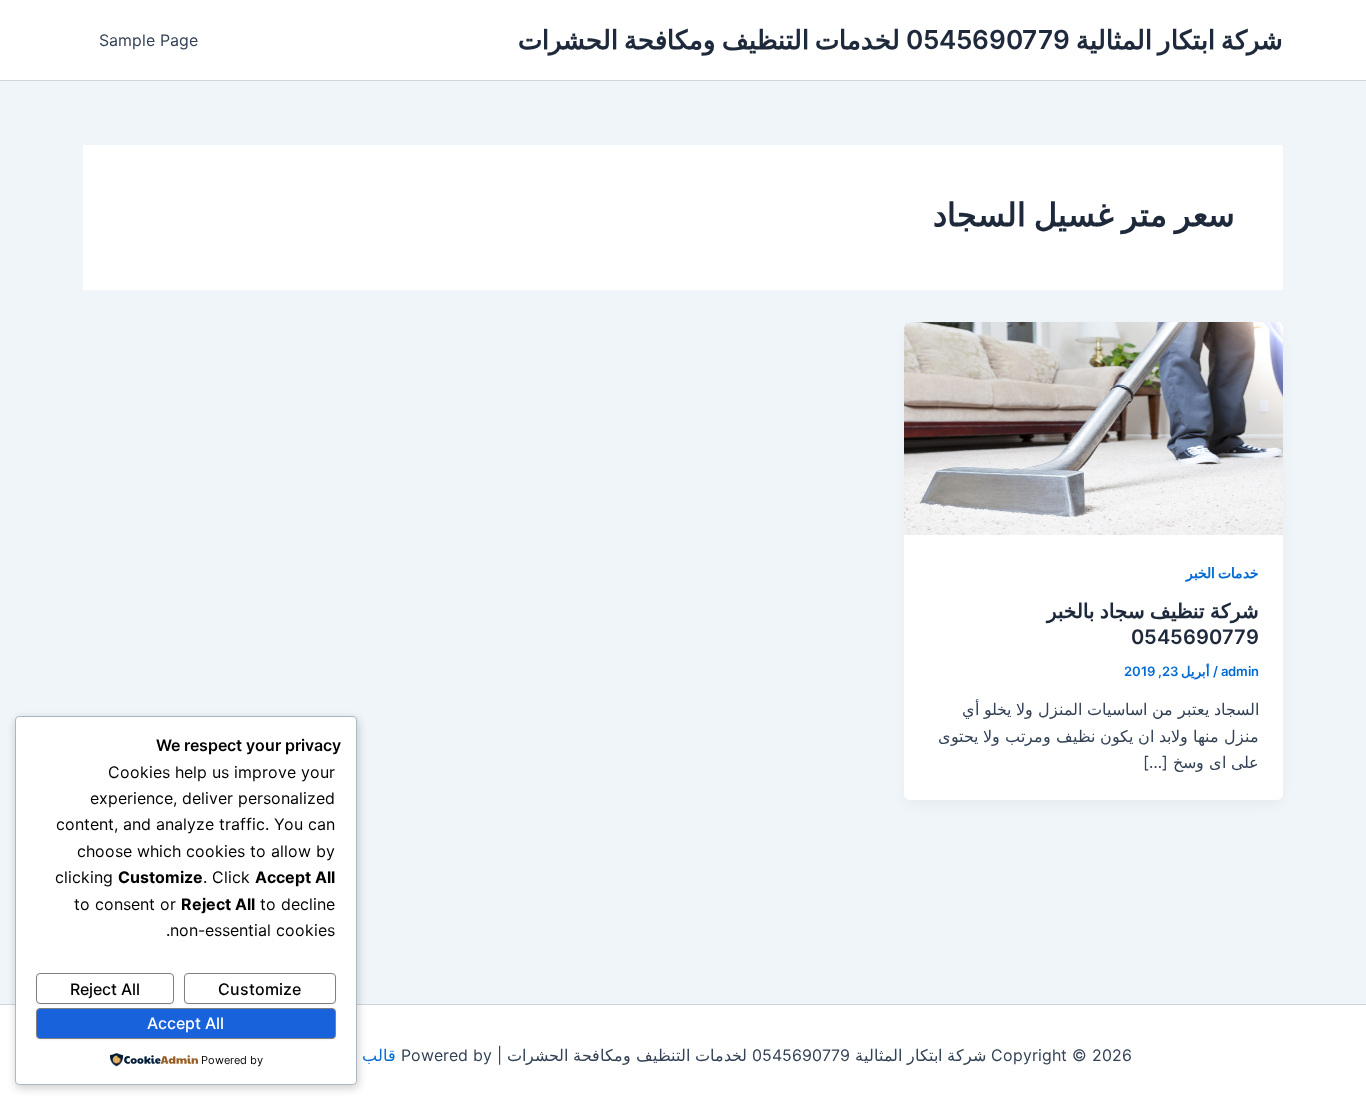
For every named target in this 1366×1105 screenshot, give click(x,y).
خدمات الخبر (1222, 572)
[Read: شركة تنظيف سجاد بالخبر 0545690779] (1093, 427)
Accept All (185, 1023)
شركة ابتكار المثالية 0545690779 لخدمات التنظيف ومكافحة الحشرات (900, 39)
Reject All (105, 989)
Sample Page (148, 40)
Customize (259, 989)
